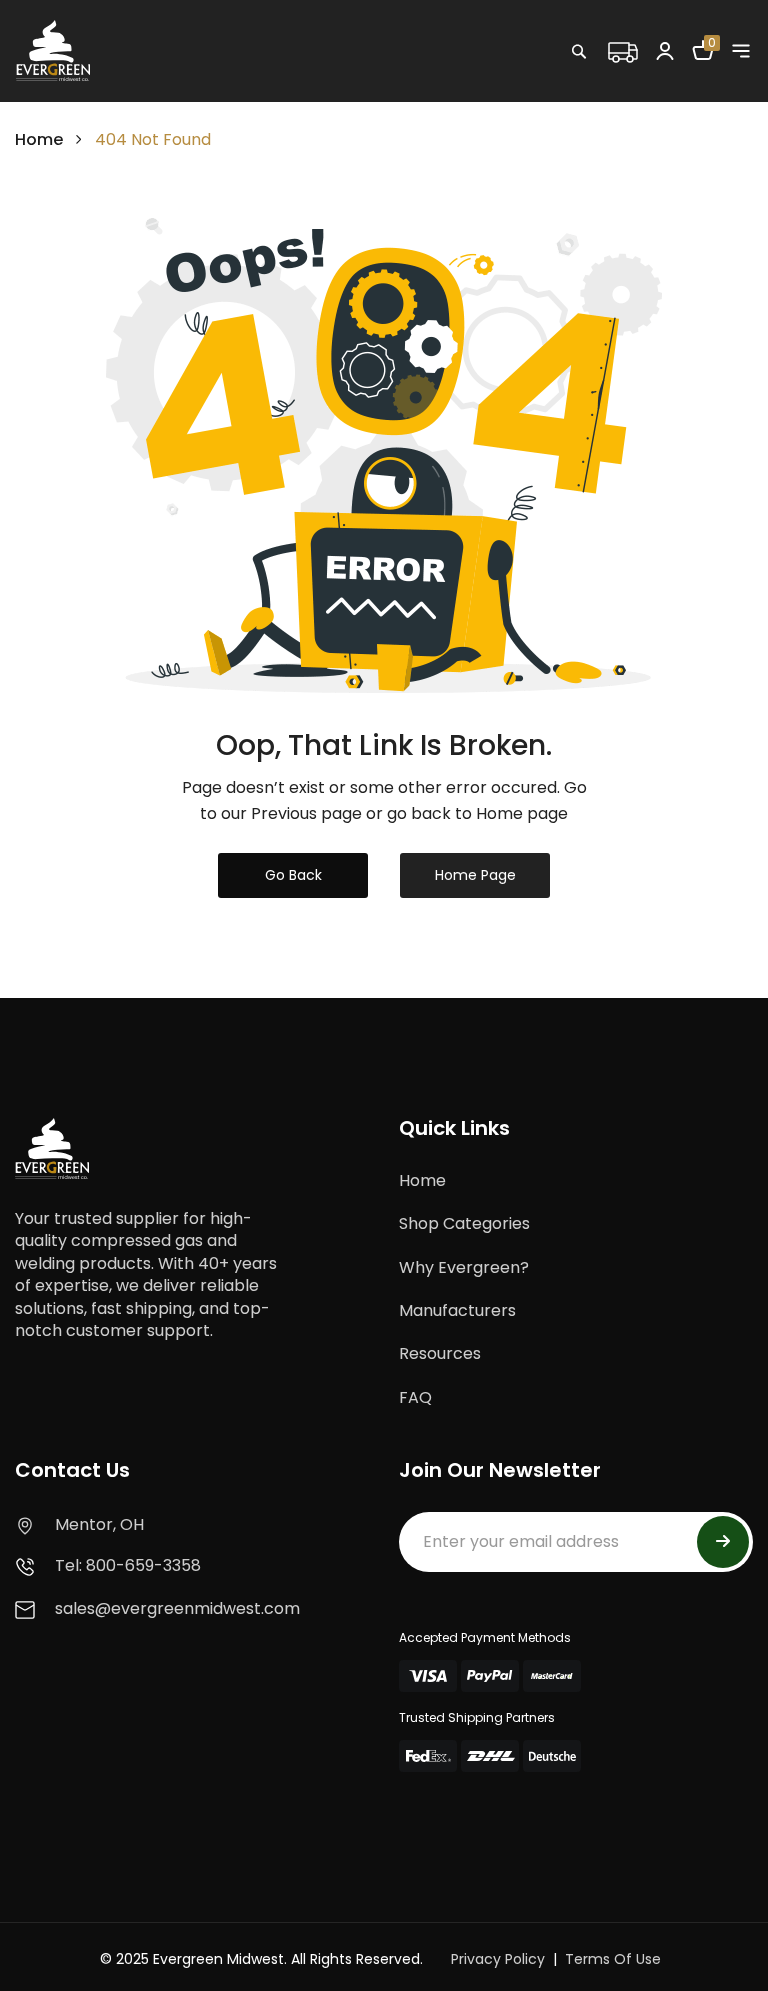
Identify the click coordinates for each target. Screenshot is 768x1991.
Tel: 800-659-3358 (128, 1565)
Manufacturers (457, 1310)
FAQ (415, 1397)
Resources (440, 1353)
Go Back (293, 875)
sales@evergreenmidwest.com (177, 1608)
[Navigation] (741, 51)
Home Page (475, 875)
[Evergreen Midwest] (53, 50)
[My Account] (665, 50)
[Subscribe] (723, 1542)
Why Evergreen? (464, 1267)
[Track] (622, 50)
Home (39, 139)
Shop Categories (464, 1223)
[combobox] (643, 95)
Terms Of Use (613, 1959)
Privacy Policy (498, 1959)
